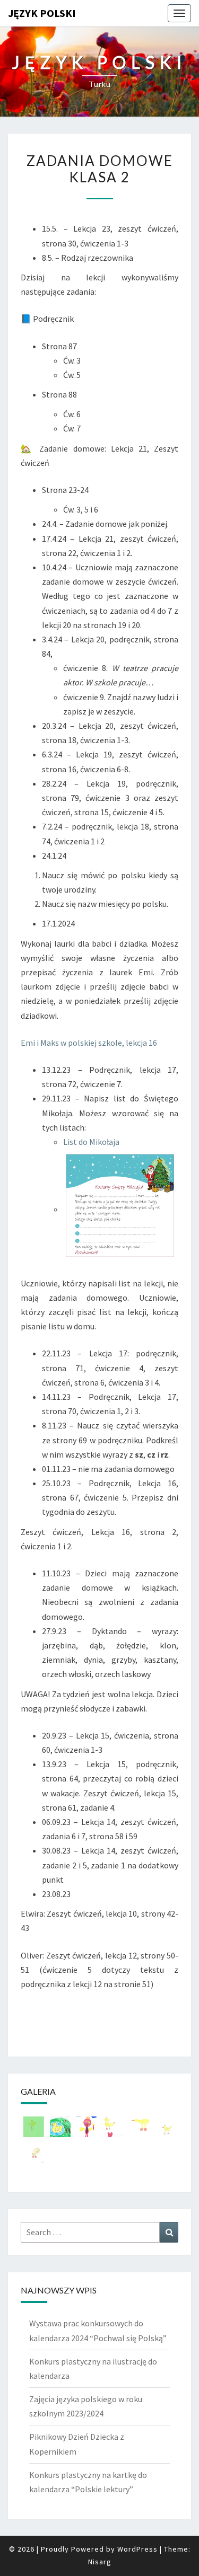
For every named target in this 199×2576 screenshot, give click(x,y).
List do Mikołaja (91, 1142)
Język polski (42, 13)
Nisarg (100, 2562)
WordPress (137, 2549)
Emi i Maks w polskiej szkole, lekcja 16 (89, 1043)
